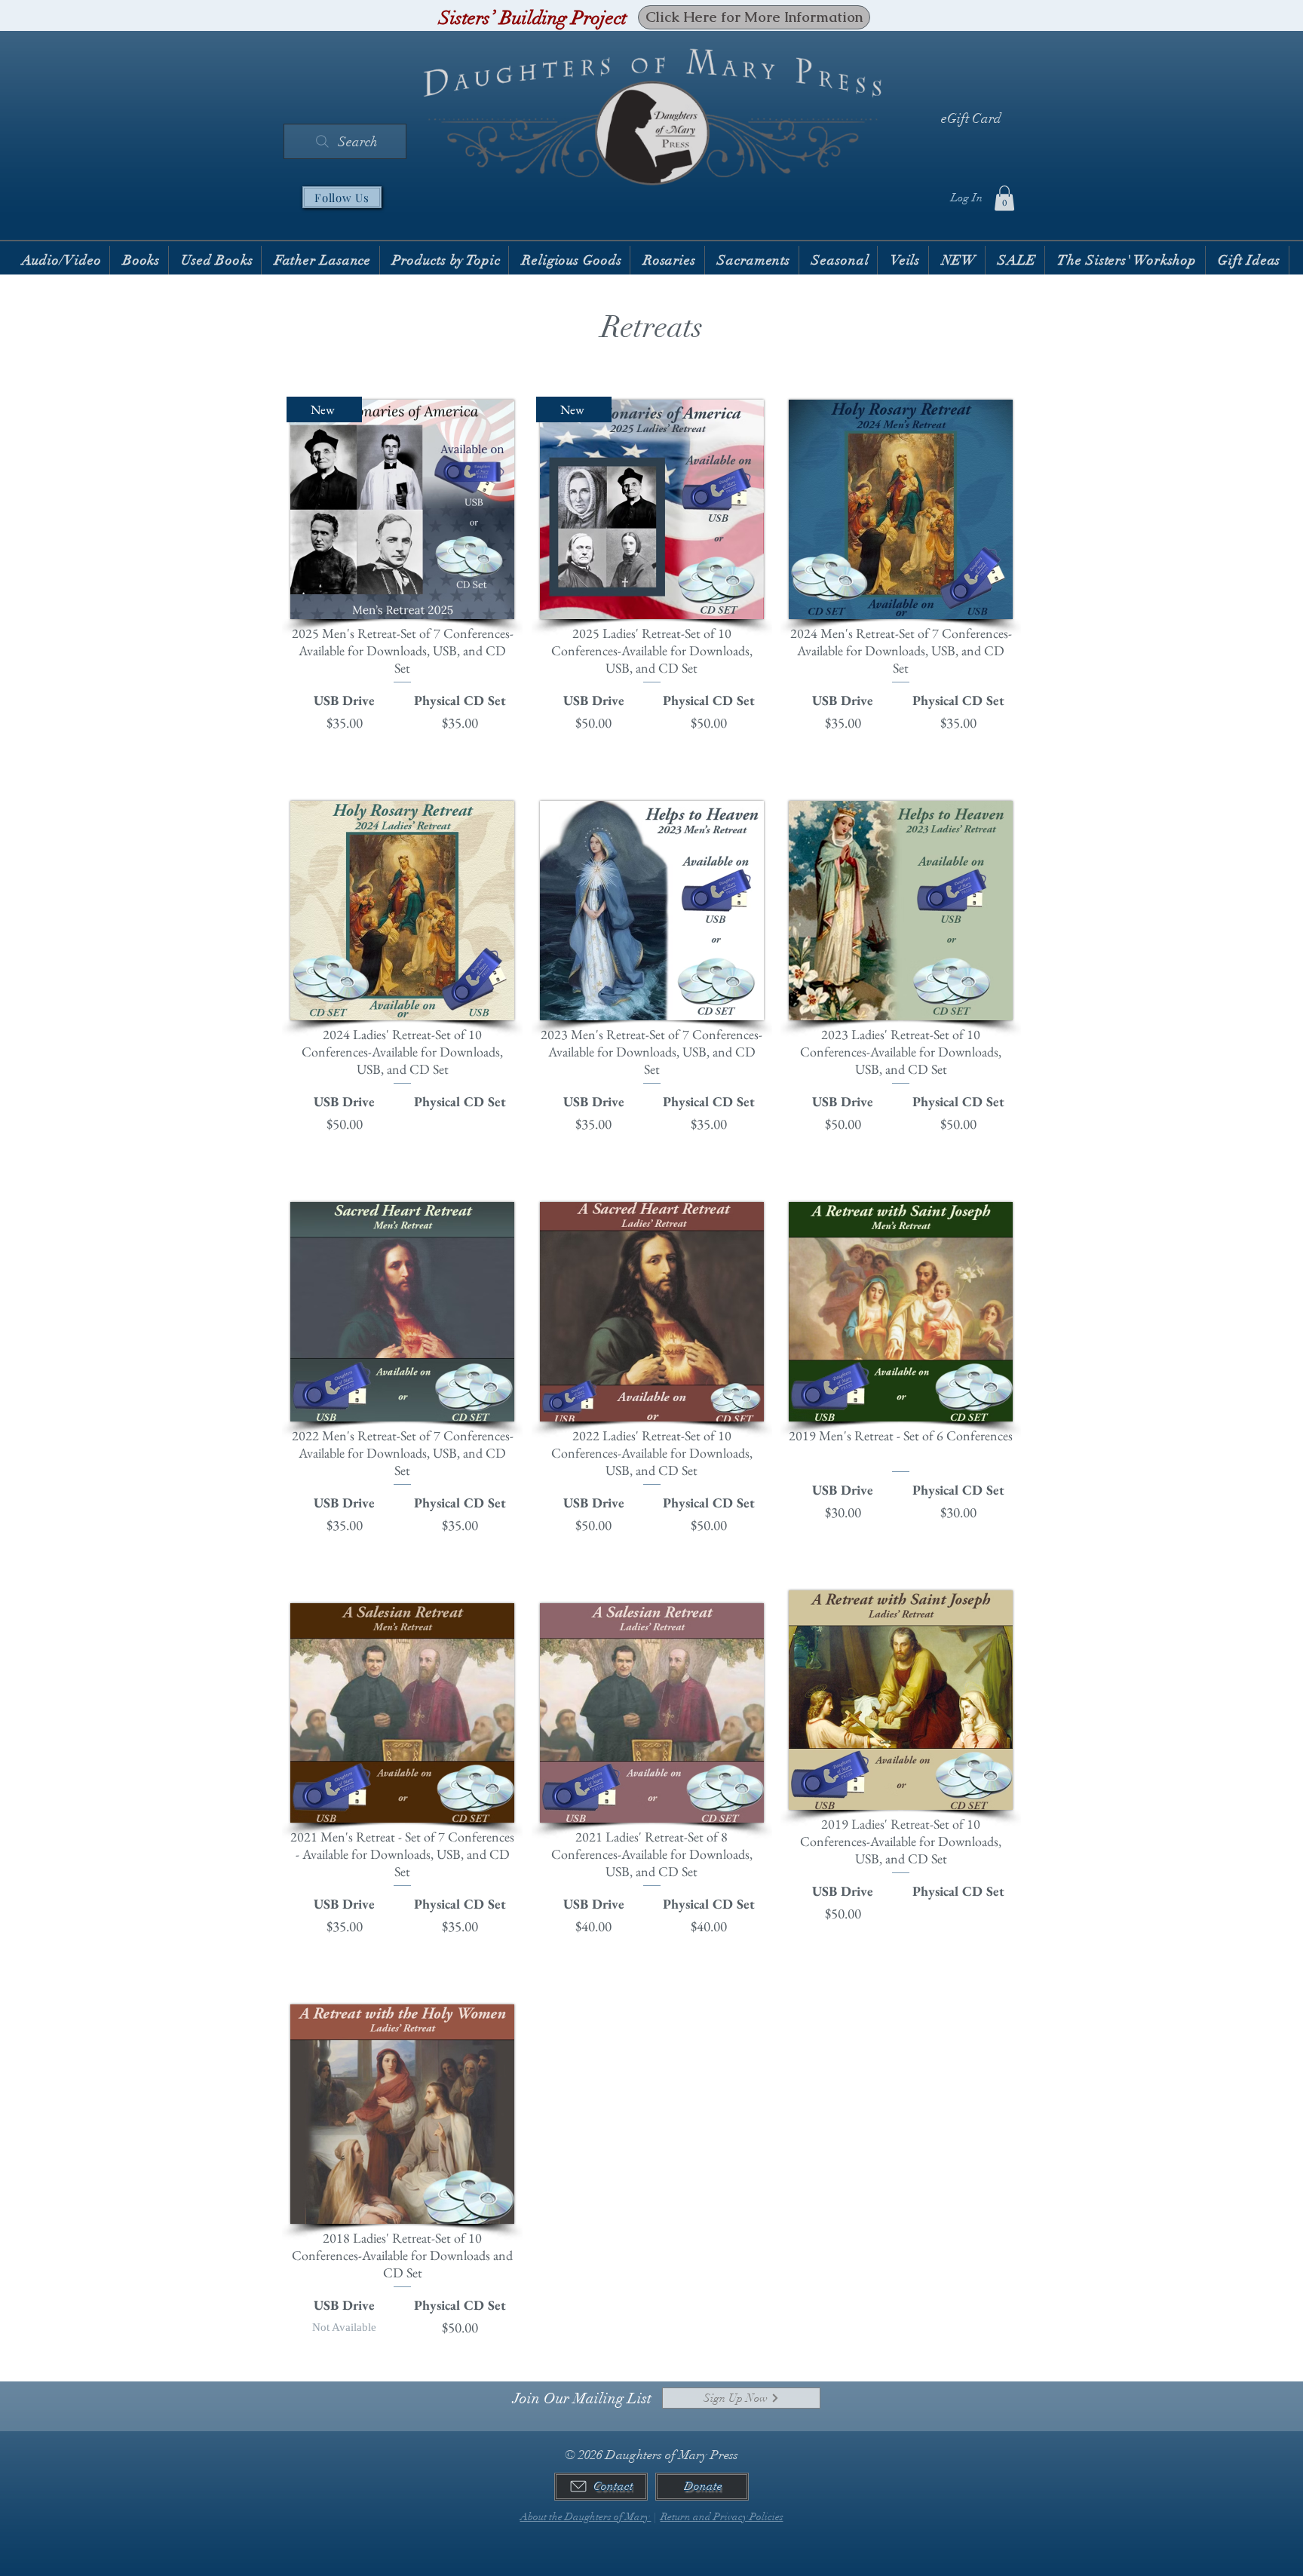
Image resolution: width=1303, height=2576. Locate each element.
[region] (402, 572)
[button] (1004, 198)
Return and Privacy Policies (722, 2517)
